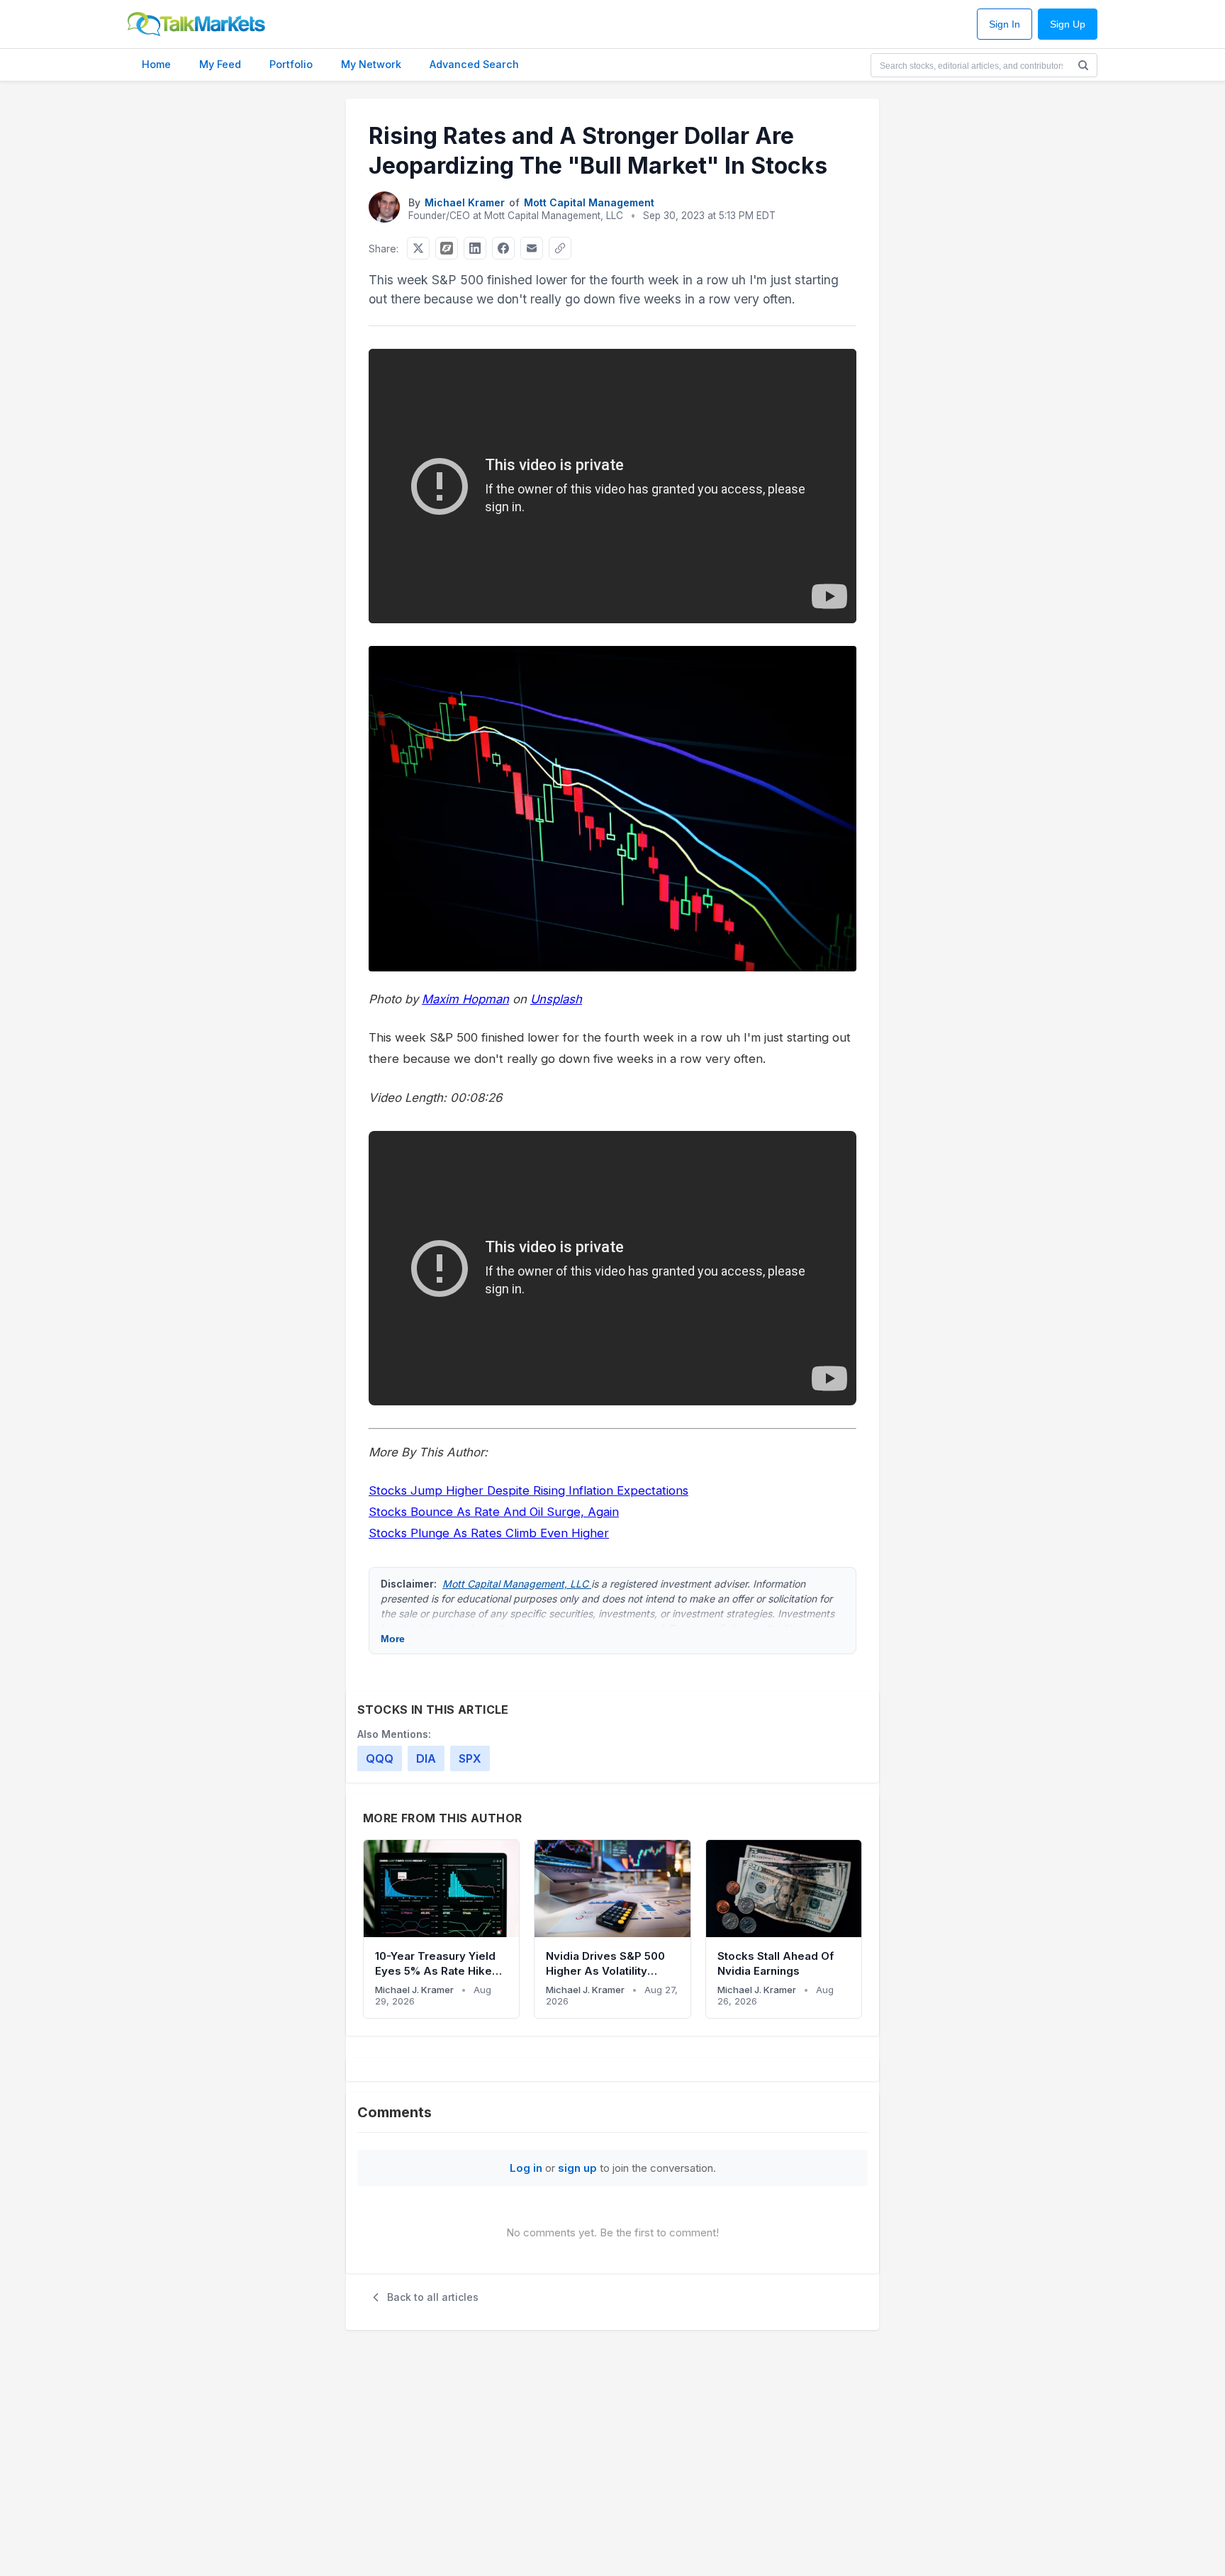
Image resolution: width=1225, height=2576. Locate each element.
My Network (371, 64)
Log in (526, 2168)
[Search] (1083, 65)
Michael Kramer (465, 202)
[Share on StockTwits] (447, 248)
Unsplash (556, 999)
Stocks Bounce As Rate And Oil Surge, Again (494, 1512)
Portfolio (291, 64)
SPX (470, 1758)
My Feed (220, 64)
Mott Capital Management (589, 202)
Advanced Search (474, 64)
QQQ (380, 1758)
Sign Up (1068, 24)
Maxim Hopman (465, 999)
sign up (577, 2168)
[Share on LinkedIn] (475, 248)
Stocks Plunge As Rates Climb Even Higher (489, 1533)
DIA (426, 1758)
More (393, 1639)
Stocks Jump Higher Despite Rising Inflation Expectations (528, 1490)
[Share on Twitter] (418, 248)
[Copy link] (560, 248)
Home (156, 64)
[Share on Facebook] (503, 248)
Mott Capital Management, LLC (517, 1584)
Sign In (1005, 24)
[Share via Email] (532, 248)
